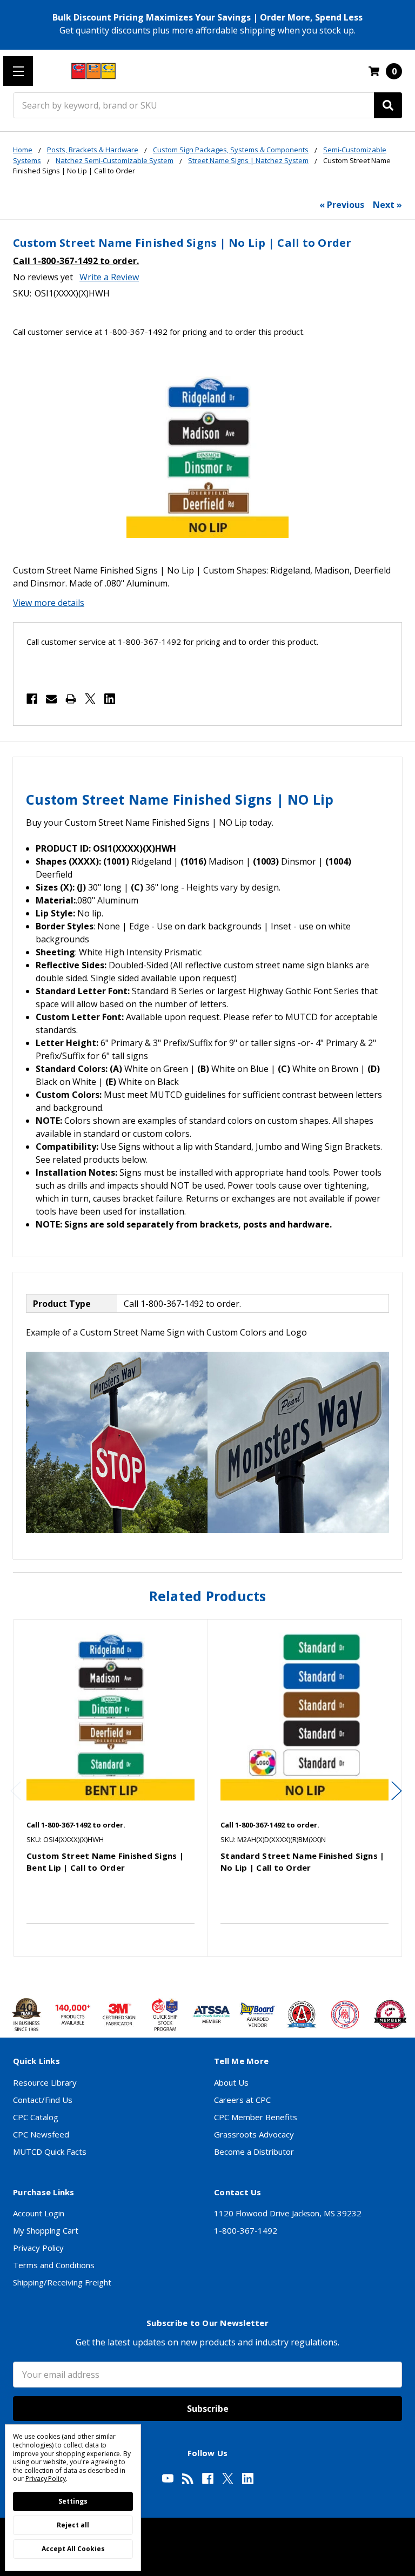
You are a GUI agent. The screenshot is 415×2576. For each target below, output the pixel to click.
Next (397, 1791)
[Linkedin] (110, 699)
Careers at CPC (242, 2100)
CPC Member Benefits (256, 2117)
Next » (387, 205)
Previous (16, 1791)
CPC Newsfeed (41, 2134)
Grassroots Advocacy (254, 2134)
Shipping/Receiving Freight (62, 2282)
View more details (49, 603)
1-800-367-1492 (246, 2230)
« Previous (342, 205)
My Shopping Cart (46, 2230)
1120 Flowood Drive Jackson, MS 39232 (288, 2213)
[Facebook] (32, 699)
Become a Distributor (254, 2152)
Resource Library (45, 2082)
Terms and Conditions (54, 2265)
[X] (90, 699)
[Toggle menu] (18, 71)
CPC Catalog (36, 2117)
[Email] (51, 699)
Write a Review (109, 277)
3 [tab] (218, 1973)
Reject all (73, 2525)
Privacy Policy (38, 2248)
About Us (231, 2082)
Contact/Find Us (43, 2100)
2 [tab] (209, 1973)
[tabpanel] (110, 1788)
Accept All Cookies (73, 2549)
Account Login (39, 2213)
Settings (73, 2501)
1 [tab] (199, 1973)
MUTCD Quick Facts (50, 2152)
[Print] (71, 699)
